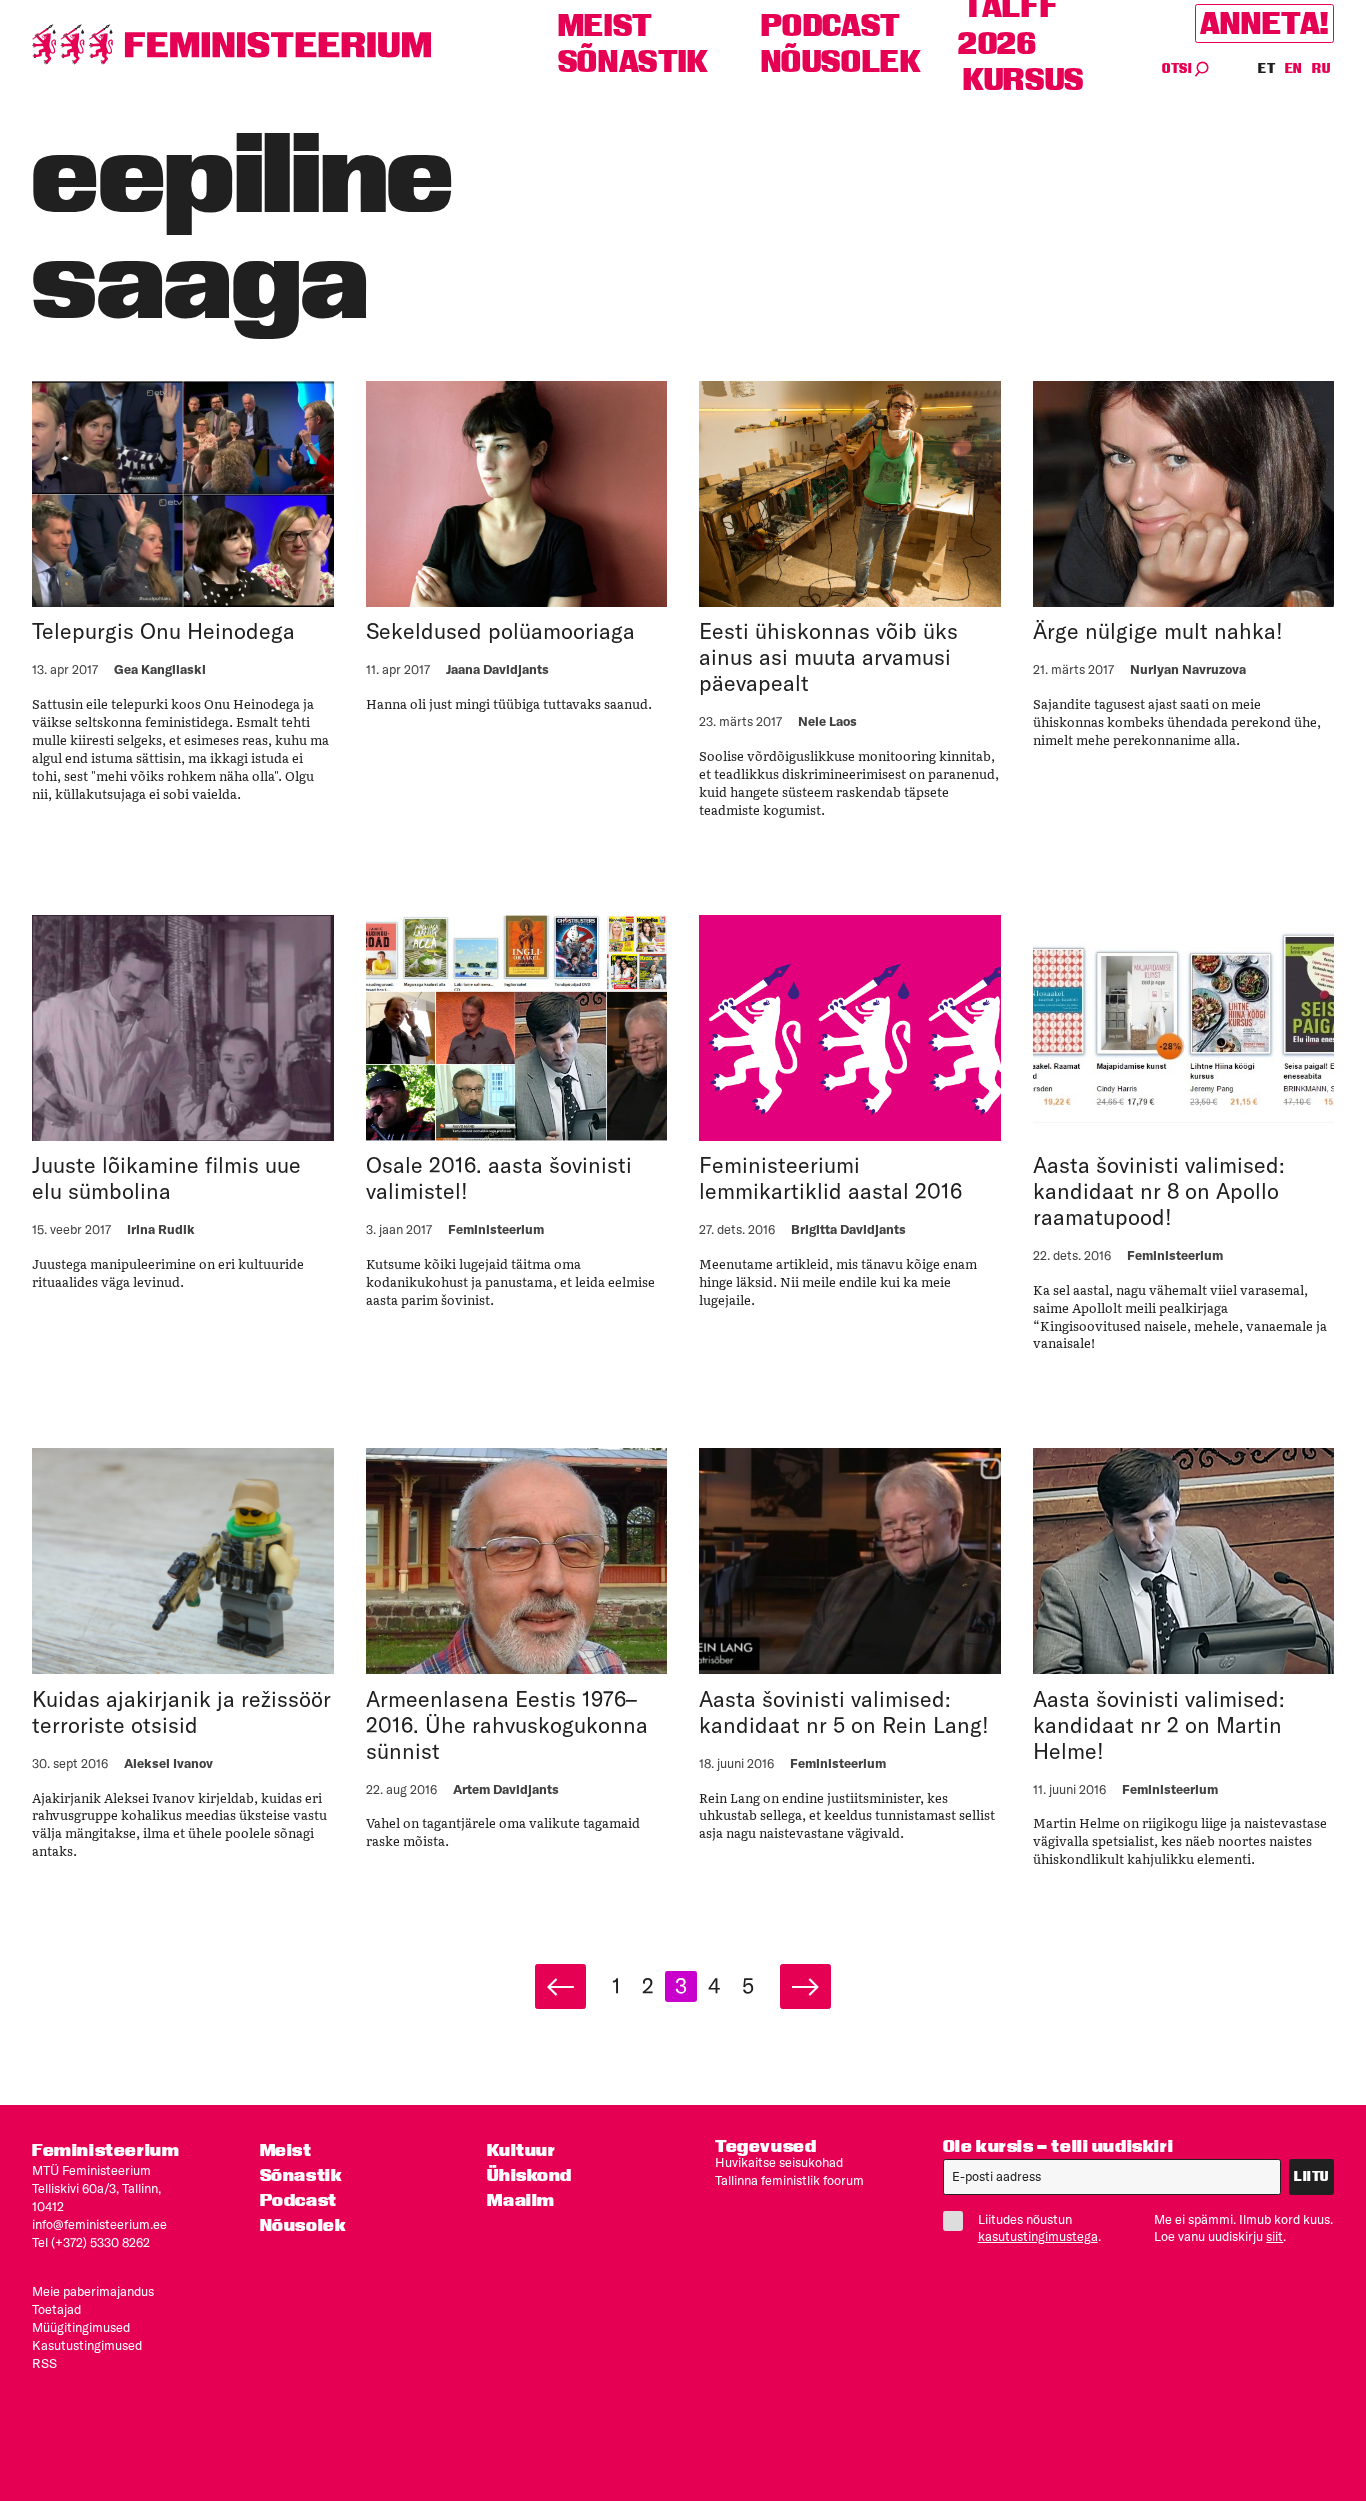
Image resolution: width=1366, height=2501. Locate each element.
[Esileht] (232, 44)
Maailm (521, 2199)
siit (1274, 2236)
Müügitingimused (81, 2327)
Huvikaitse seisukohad (779, 2162)
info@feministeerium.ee (99, 2224)
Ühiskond (529, 2174)
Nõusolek (841, 61)
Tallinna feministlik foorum (789, 2180)
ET (1267, 68)
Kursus (1023, 79)
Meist (605, 25)
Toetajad (56, 2309)
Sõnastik (633, 61)
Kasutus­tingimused (87, 2345)
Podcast (831, 25)
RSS (44, 2363)
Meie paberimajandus (93, 2291)
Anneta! (1264, 23)
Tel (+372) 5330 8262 (91, 2242)
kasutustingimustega (1038, 2236)
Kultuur (521, 2149)
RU (1321, 68)
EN (1294, 68)
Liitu (1311, 2176)
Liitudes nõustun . (1039, 2228)
